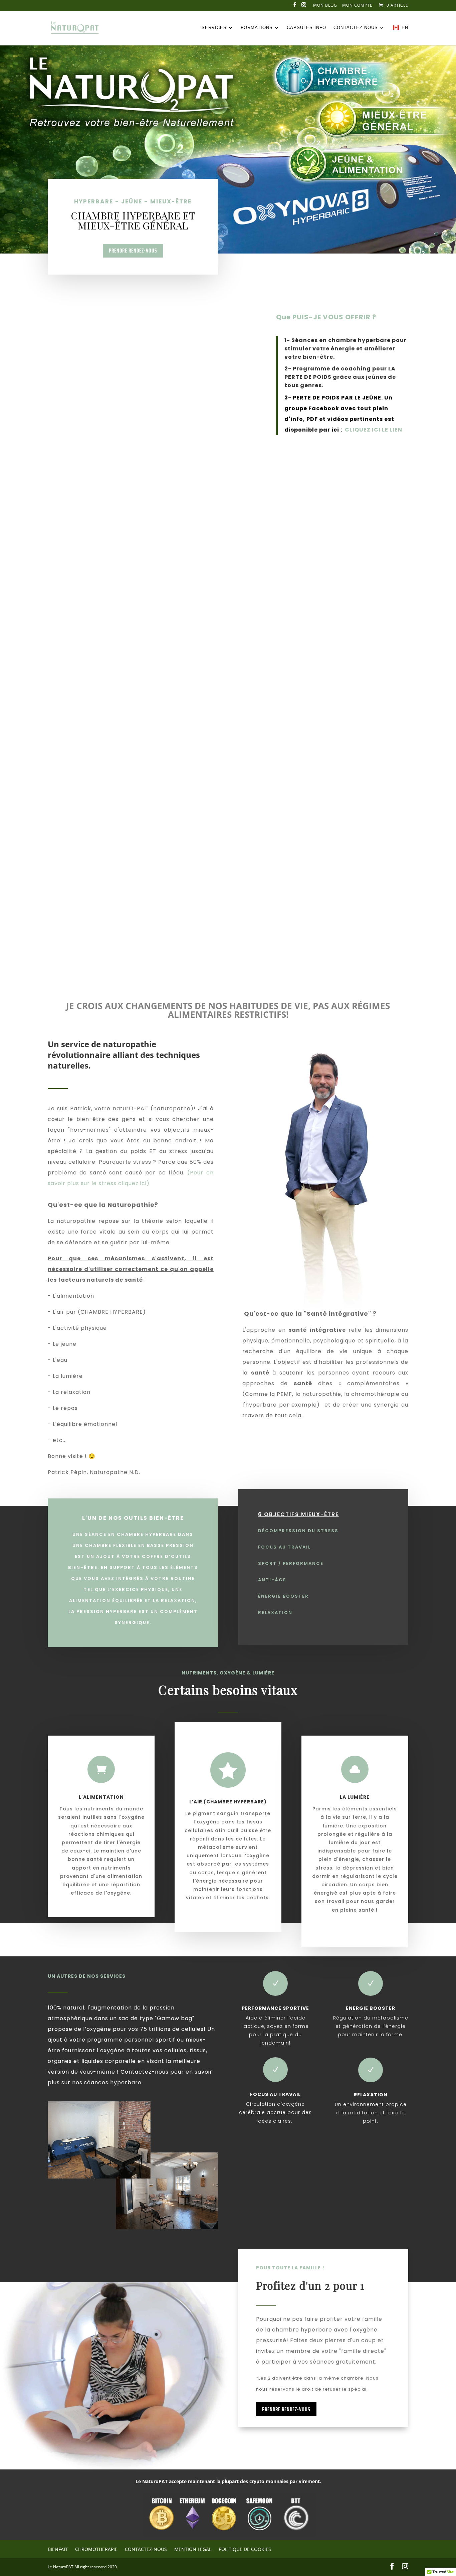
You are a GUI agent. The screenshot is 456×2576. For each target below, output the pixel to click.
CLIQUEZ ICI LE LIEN (374, 430)
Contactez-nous (356, 28)
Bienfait (58, 2549)
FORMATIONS (257, 28)
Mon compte (357, 6)
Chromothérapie (96, 2549)
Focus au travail (284, 1547)
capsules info (306, 28)
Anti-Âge (272, 1580)
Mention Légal (193, 2549)
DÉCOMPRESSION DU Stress (298, 1531)
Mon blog (325, 6)
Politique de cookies (245, 2549)
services (214, 28)
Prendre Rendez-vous (133, 251)
